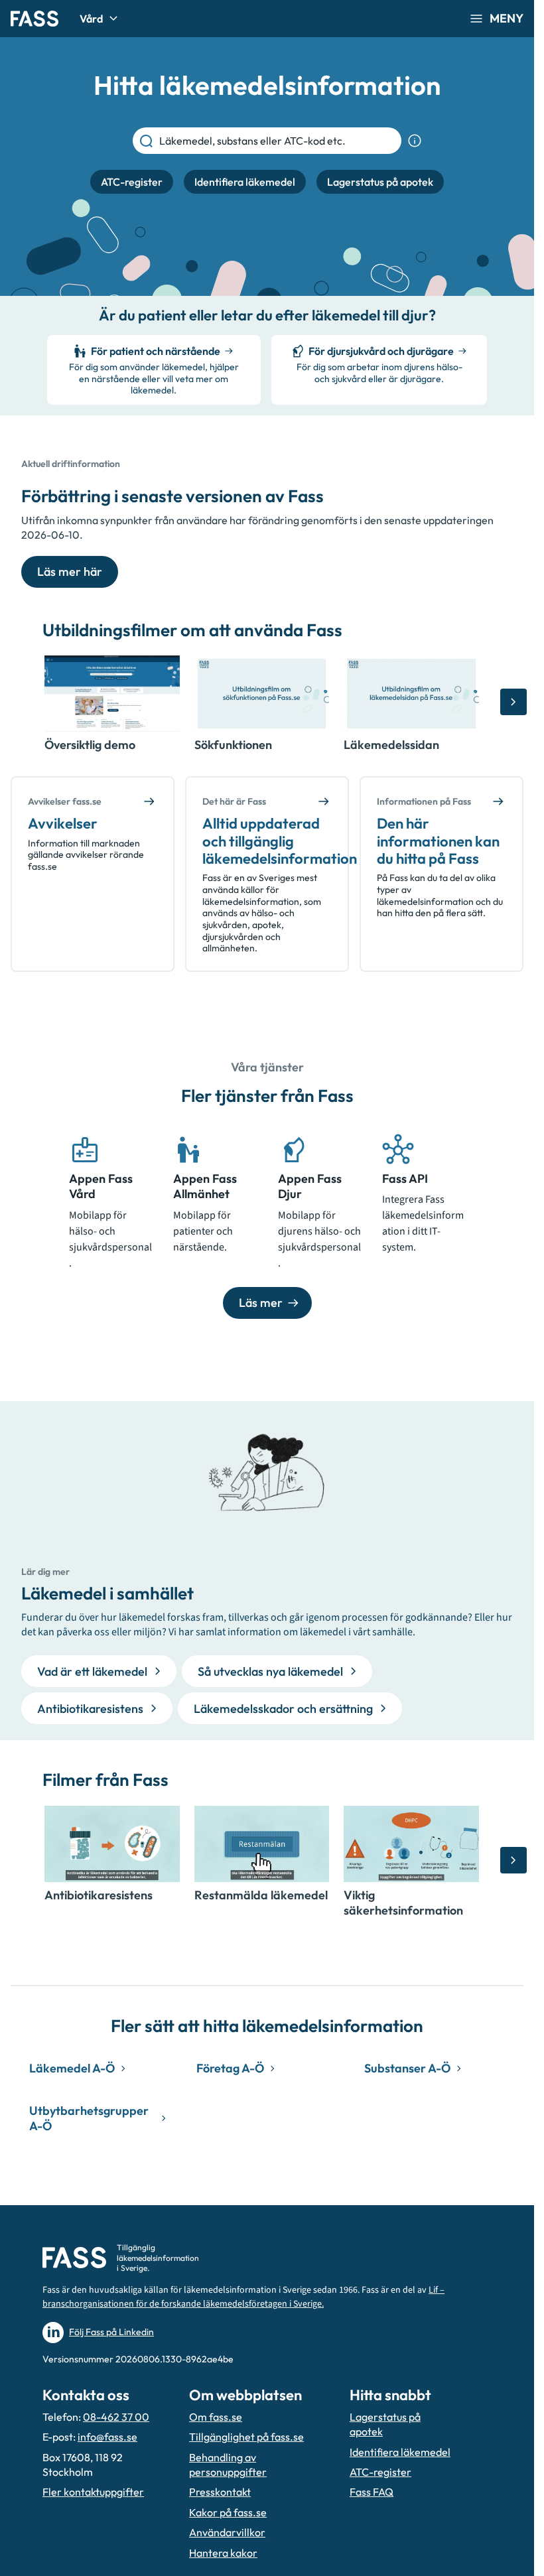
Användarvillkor (227, 2532)
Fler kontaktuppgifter (93, 2492)
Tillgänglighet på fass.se (246, 2437)
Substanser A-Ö (407, 2068)
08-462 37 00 (116, 2417)
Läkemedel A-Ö (72, 2068)
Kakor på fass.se (228, 2512)
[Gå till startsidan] (34, 19)
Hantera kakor (223, 2553)
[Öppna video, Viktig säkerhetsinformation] (411, 1844)
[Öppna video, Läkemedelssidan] (411, 694)
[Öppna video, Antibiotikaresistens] (112, 1844)
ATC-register (380, 2472)
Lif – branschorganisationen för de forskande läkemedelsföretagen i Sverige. (243, 2297)
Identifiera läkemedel (400, 2452)
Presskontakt (220, 2492)
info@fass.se (107, 2437)
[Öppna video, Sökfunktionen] (262, 694)
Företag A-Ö (230, 2068)
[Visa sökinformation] (415, 141)
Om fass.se (216, 2417)
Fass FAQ (372, 2492)
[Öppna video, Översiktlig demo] (112, 694)
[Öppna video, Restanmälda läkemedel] (262, 1844)
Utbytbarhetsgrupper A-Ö (89, 2118)
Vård (91, 19)
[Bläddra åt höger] (513, 702)
